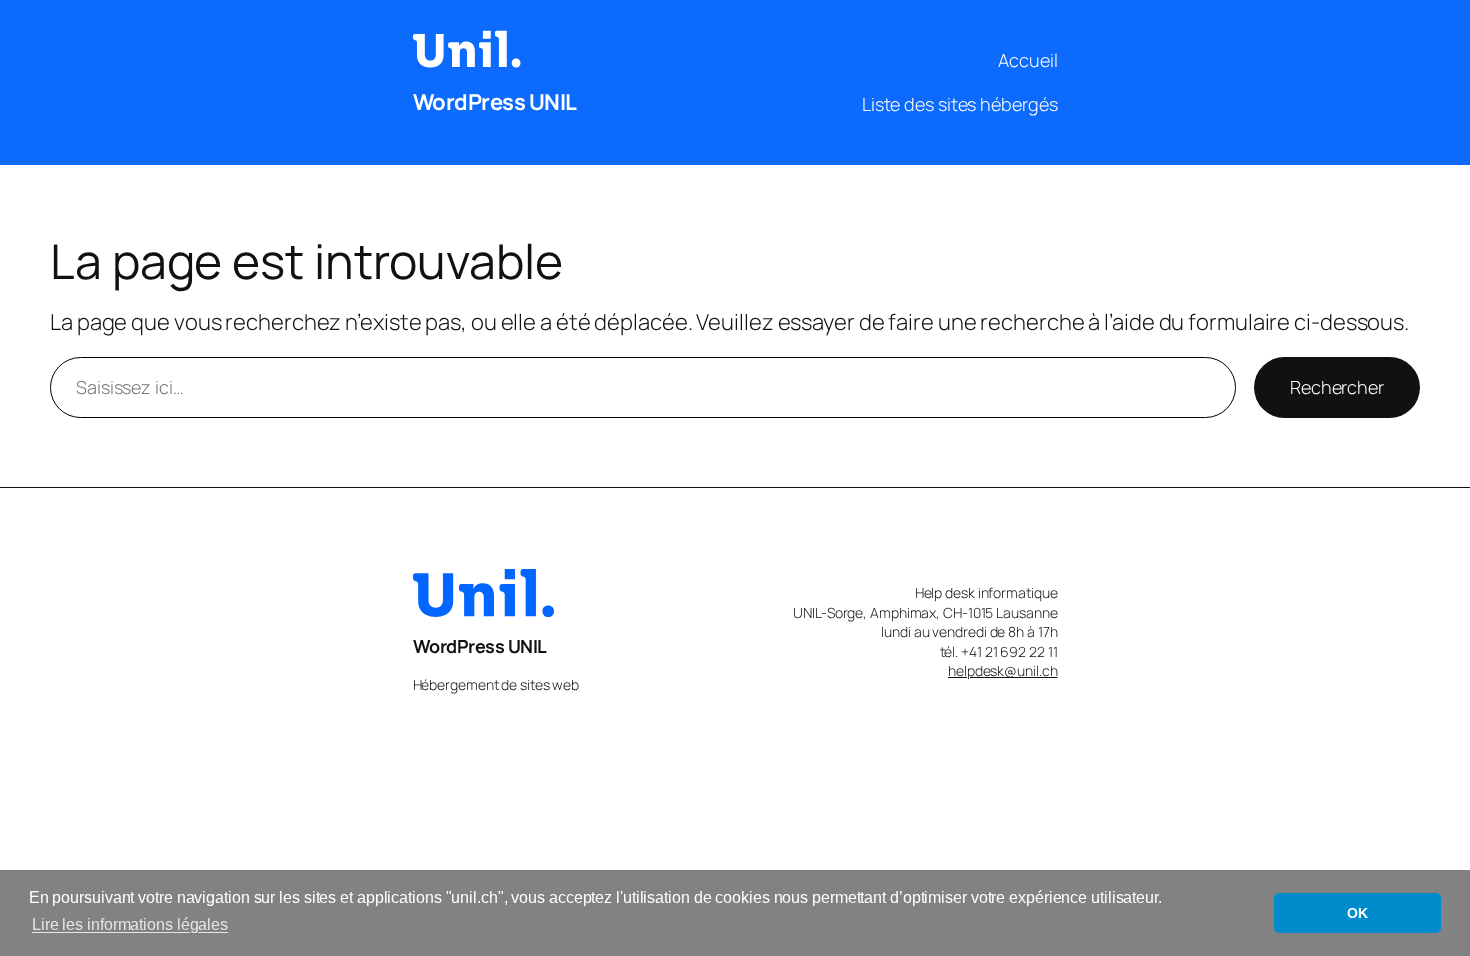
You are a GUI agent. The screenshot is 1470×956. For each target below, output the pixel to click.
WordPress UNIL (495, 102)
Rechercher (1337, 387)
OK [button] (1357, 913)
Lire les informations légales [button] (130, 924)
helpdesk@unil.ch (1002, 670)
